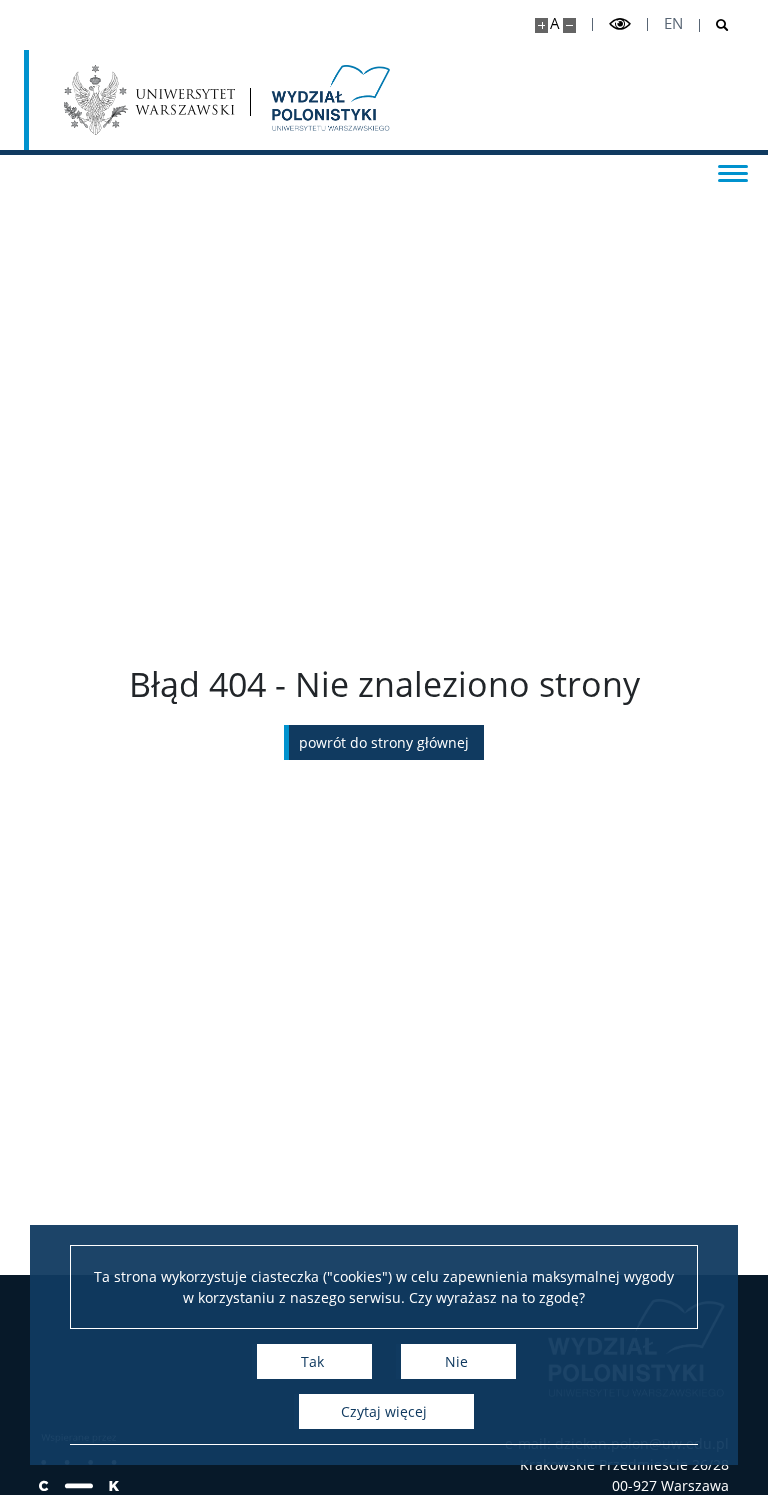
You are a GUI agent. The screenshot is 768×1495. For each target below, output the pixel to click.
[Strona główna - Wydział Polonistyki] (329, 100)
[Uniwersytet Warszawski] (149, 100)
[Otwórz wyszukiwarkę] (714, 25)
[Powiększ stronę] (541, 25)
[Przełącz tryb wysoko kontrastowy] (620, 24)
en (673, 23)
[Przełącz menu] (733, 172)
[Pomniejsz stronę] (569, 25)
